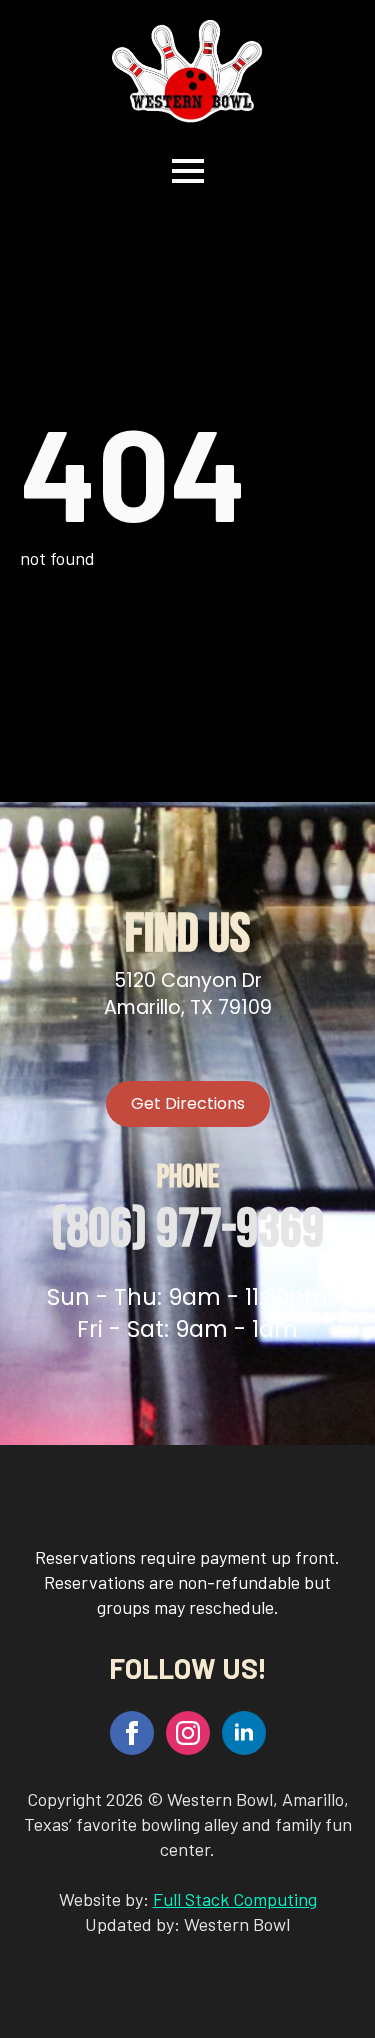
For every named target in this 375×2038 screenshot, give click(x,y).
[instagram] (188, 1733)
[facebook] (132, 1733)
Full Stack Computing (235, 1899)
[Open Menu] (188, 171)
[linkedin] (244, 1733)
